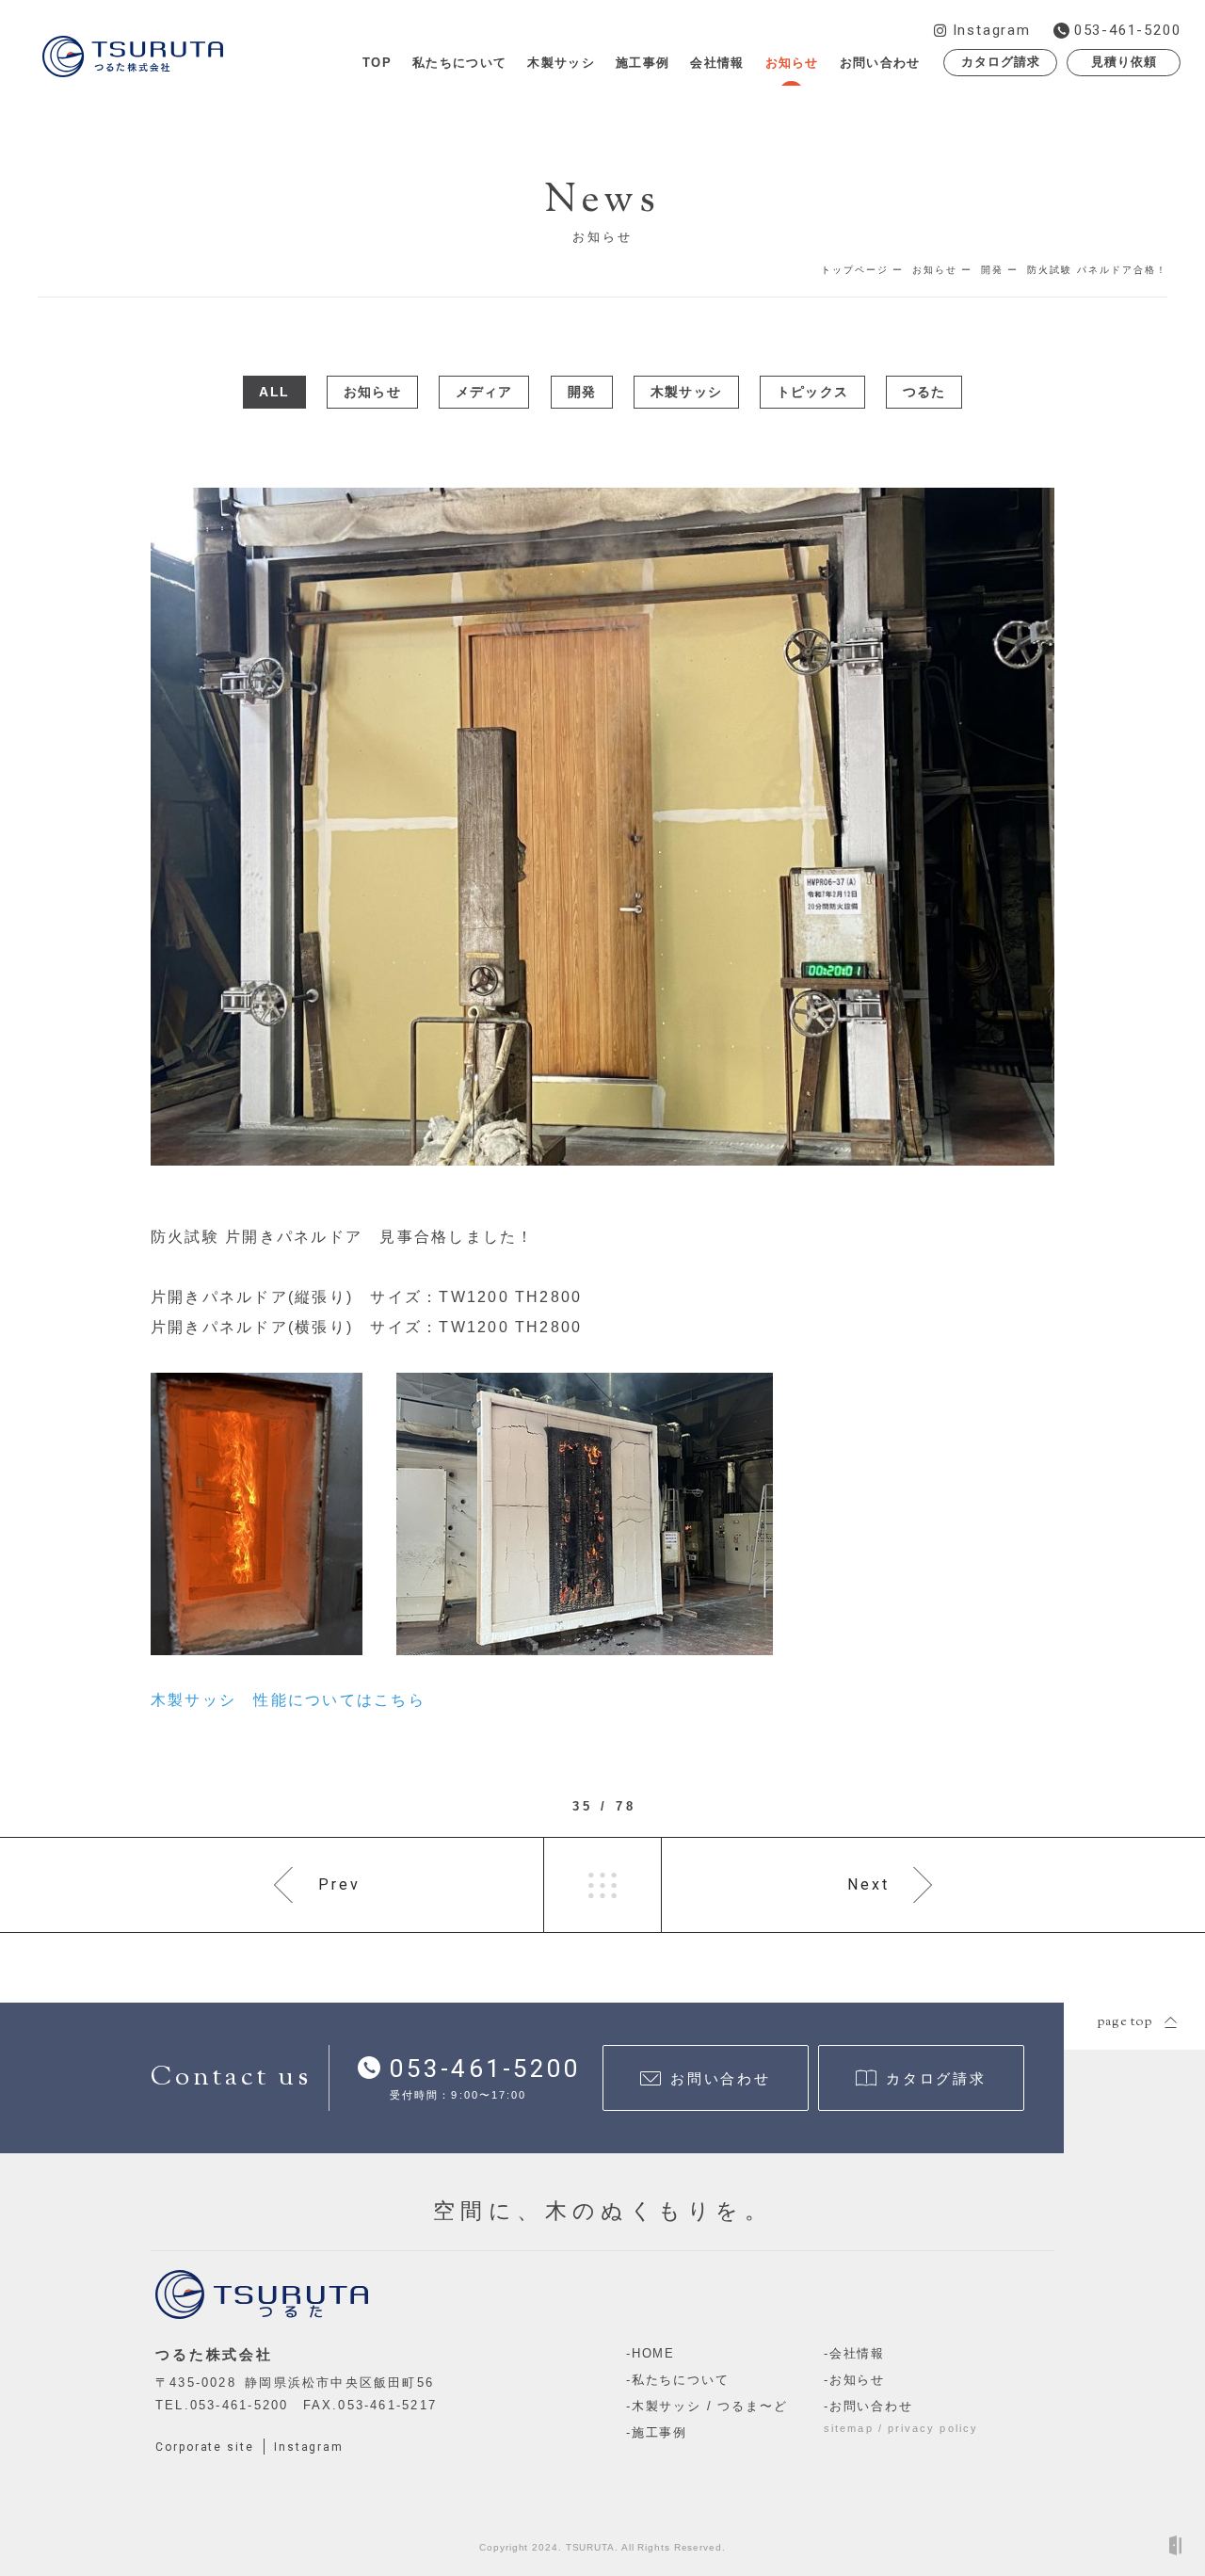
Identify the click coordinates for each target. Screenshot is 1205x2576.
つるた (924, 392)
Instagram (309, 2447)
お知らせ (372, 392)
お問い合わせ (871, 2406)
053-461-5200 (240, 2405)
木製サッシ (686, 392)
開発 (582, 392)
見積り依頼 (1124, 62)
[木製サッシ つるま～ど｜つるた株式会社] (133, 55)
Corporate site (205, 2447)
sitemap (849, 2428)
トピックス (812, 392)
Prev (340, 1884)
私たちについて (681, 2380)
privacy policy (933, 2428)
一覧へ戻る (602, 1885)
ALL (274, 392)
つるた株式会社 (214, 2354)
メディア (484, 392)
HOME (653, 2353)
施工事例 (659, 2432)
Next (869, 1884)
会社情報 (857, 2353)
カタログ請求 (1001, 62)
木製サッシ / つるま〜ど (710, 2406)
